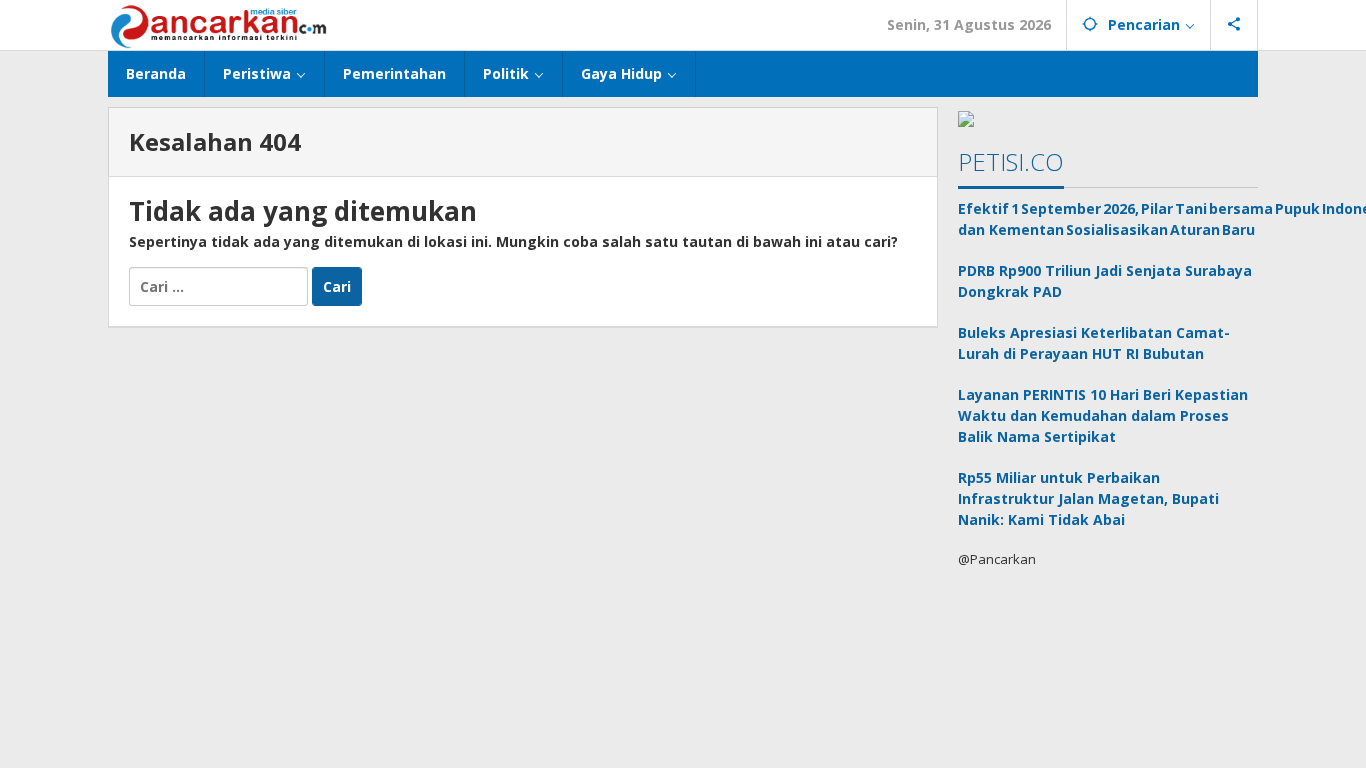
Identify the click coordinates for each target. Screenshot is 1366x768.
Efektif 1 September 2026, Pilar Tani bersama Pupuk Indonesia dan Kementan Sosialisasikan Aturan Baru (1108, 219)
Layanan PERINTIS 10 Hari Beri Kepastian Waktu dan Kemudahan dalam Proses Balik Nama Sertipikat (1103, 415)
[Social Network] (1234, 25)
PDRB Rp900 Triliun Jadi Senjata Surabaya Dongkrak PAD (1105, 281)
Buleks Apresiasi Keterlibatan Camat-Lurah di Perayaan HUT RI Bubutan (1094, 343)
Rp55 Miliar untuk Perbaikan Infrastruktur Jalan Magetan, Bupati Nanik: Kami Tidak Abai (1088, 498)
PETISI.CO (1011, 161)
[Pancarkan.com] (220, 24)
